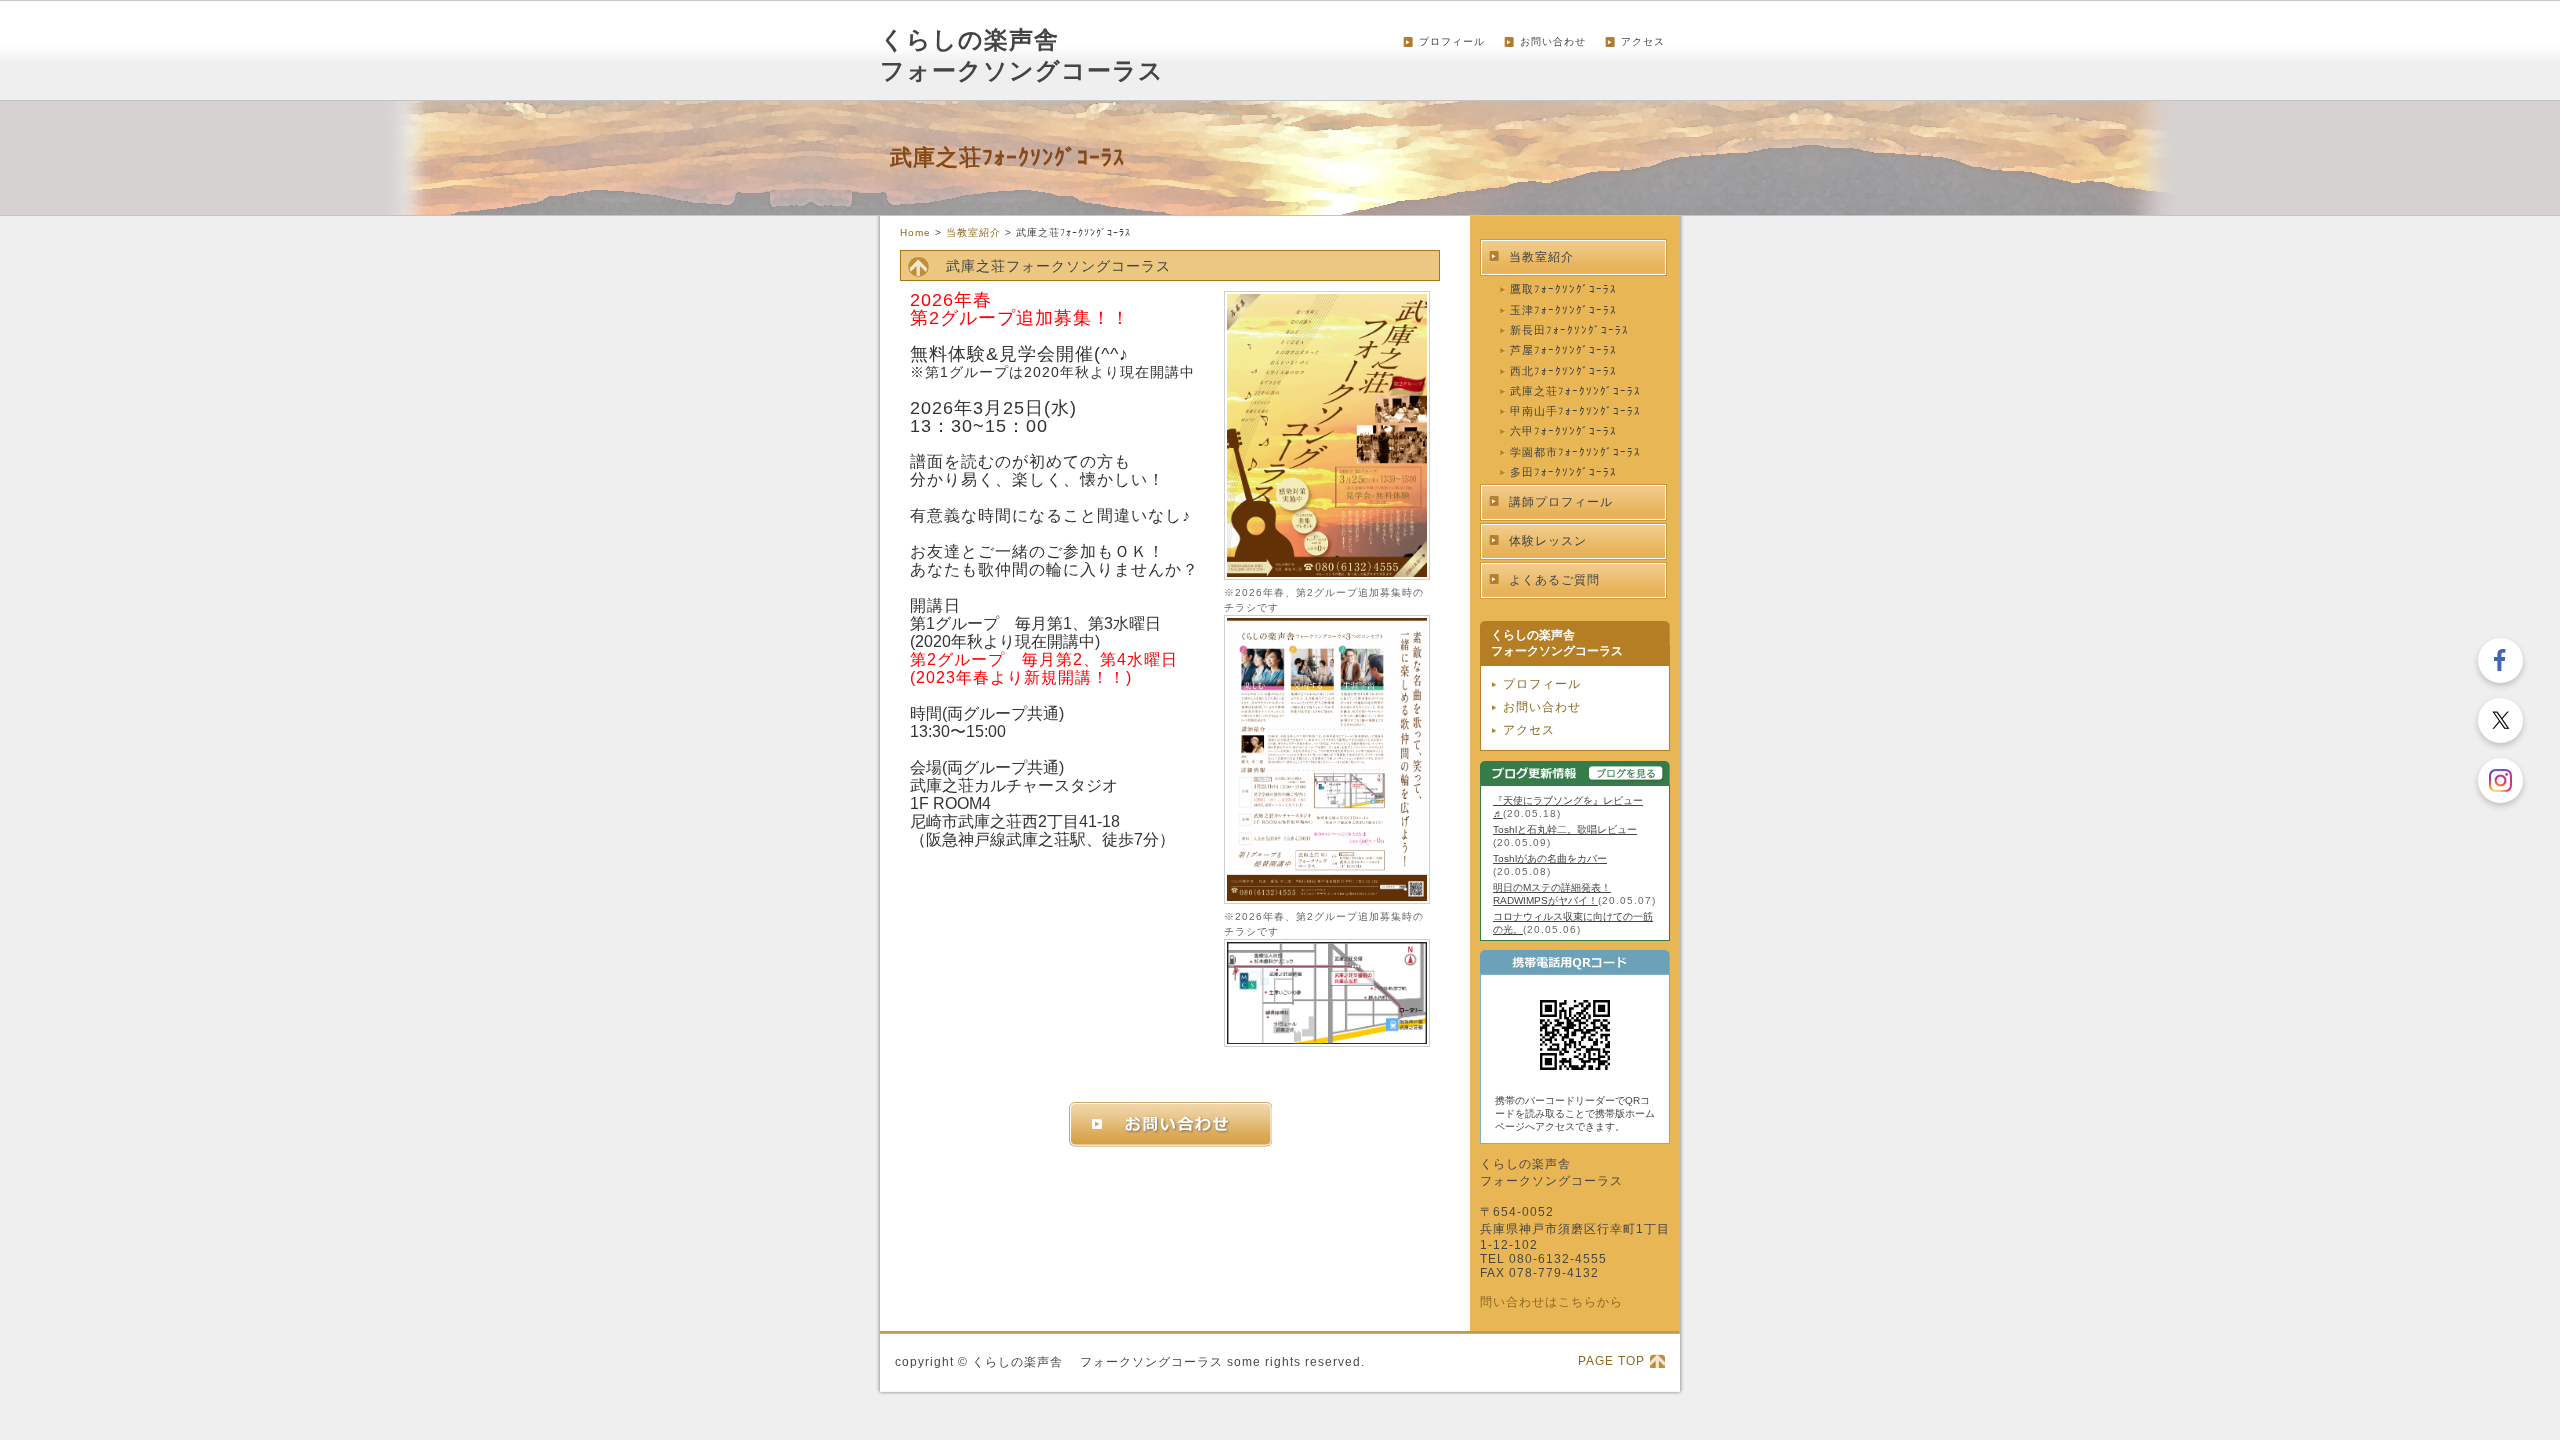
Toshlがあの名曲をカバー (1550, 858)
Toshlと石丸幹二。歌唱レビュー (1565, 829)
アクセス (1643, 41)
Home (915, 232)
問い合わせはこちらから (1551, 1302)
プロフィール (1452, 41)
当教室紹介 (973, 232)
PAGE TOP (1611, 1361)
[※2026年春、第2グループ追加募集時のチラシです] (1327, 576)
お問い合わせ (1553, 41)
